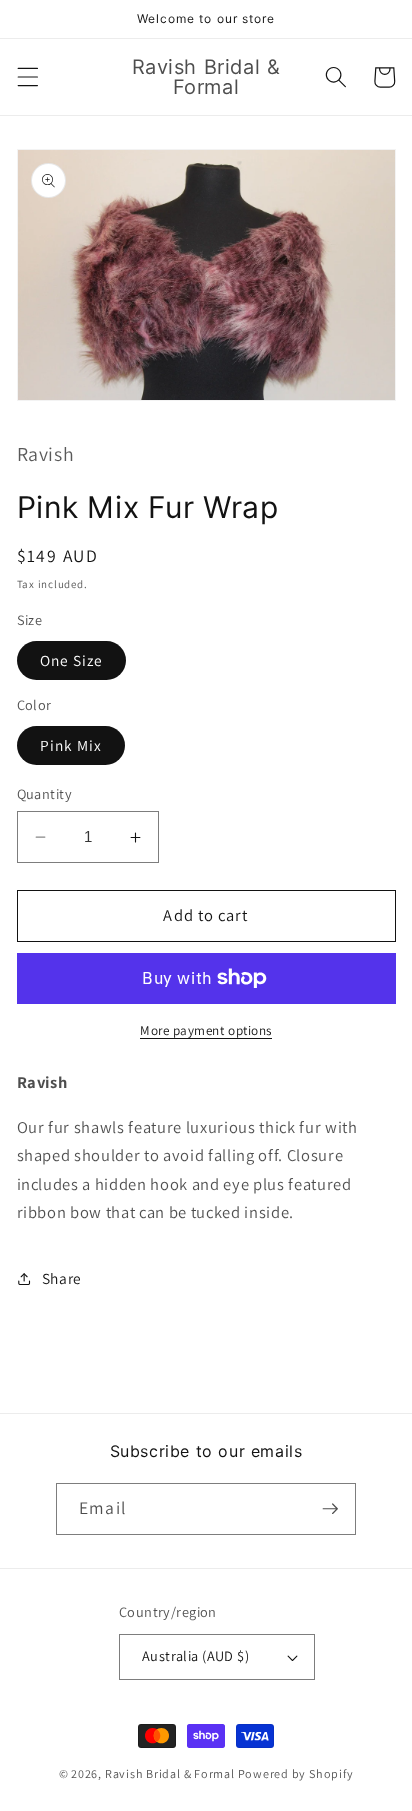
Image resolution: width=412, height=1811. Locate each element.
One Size (72, 660)
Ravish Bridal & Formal (171, 1773)
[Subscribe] (330, 1509)
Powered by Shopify (296, 1773)
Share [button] (62, 1278)
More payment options (206, 1030)
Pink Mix (71, 745)
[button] (27, 77)
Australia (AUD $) (195, 1655)
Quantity (45, 793)
